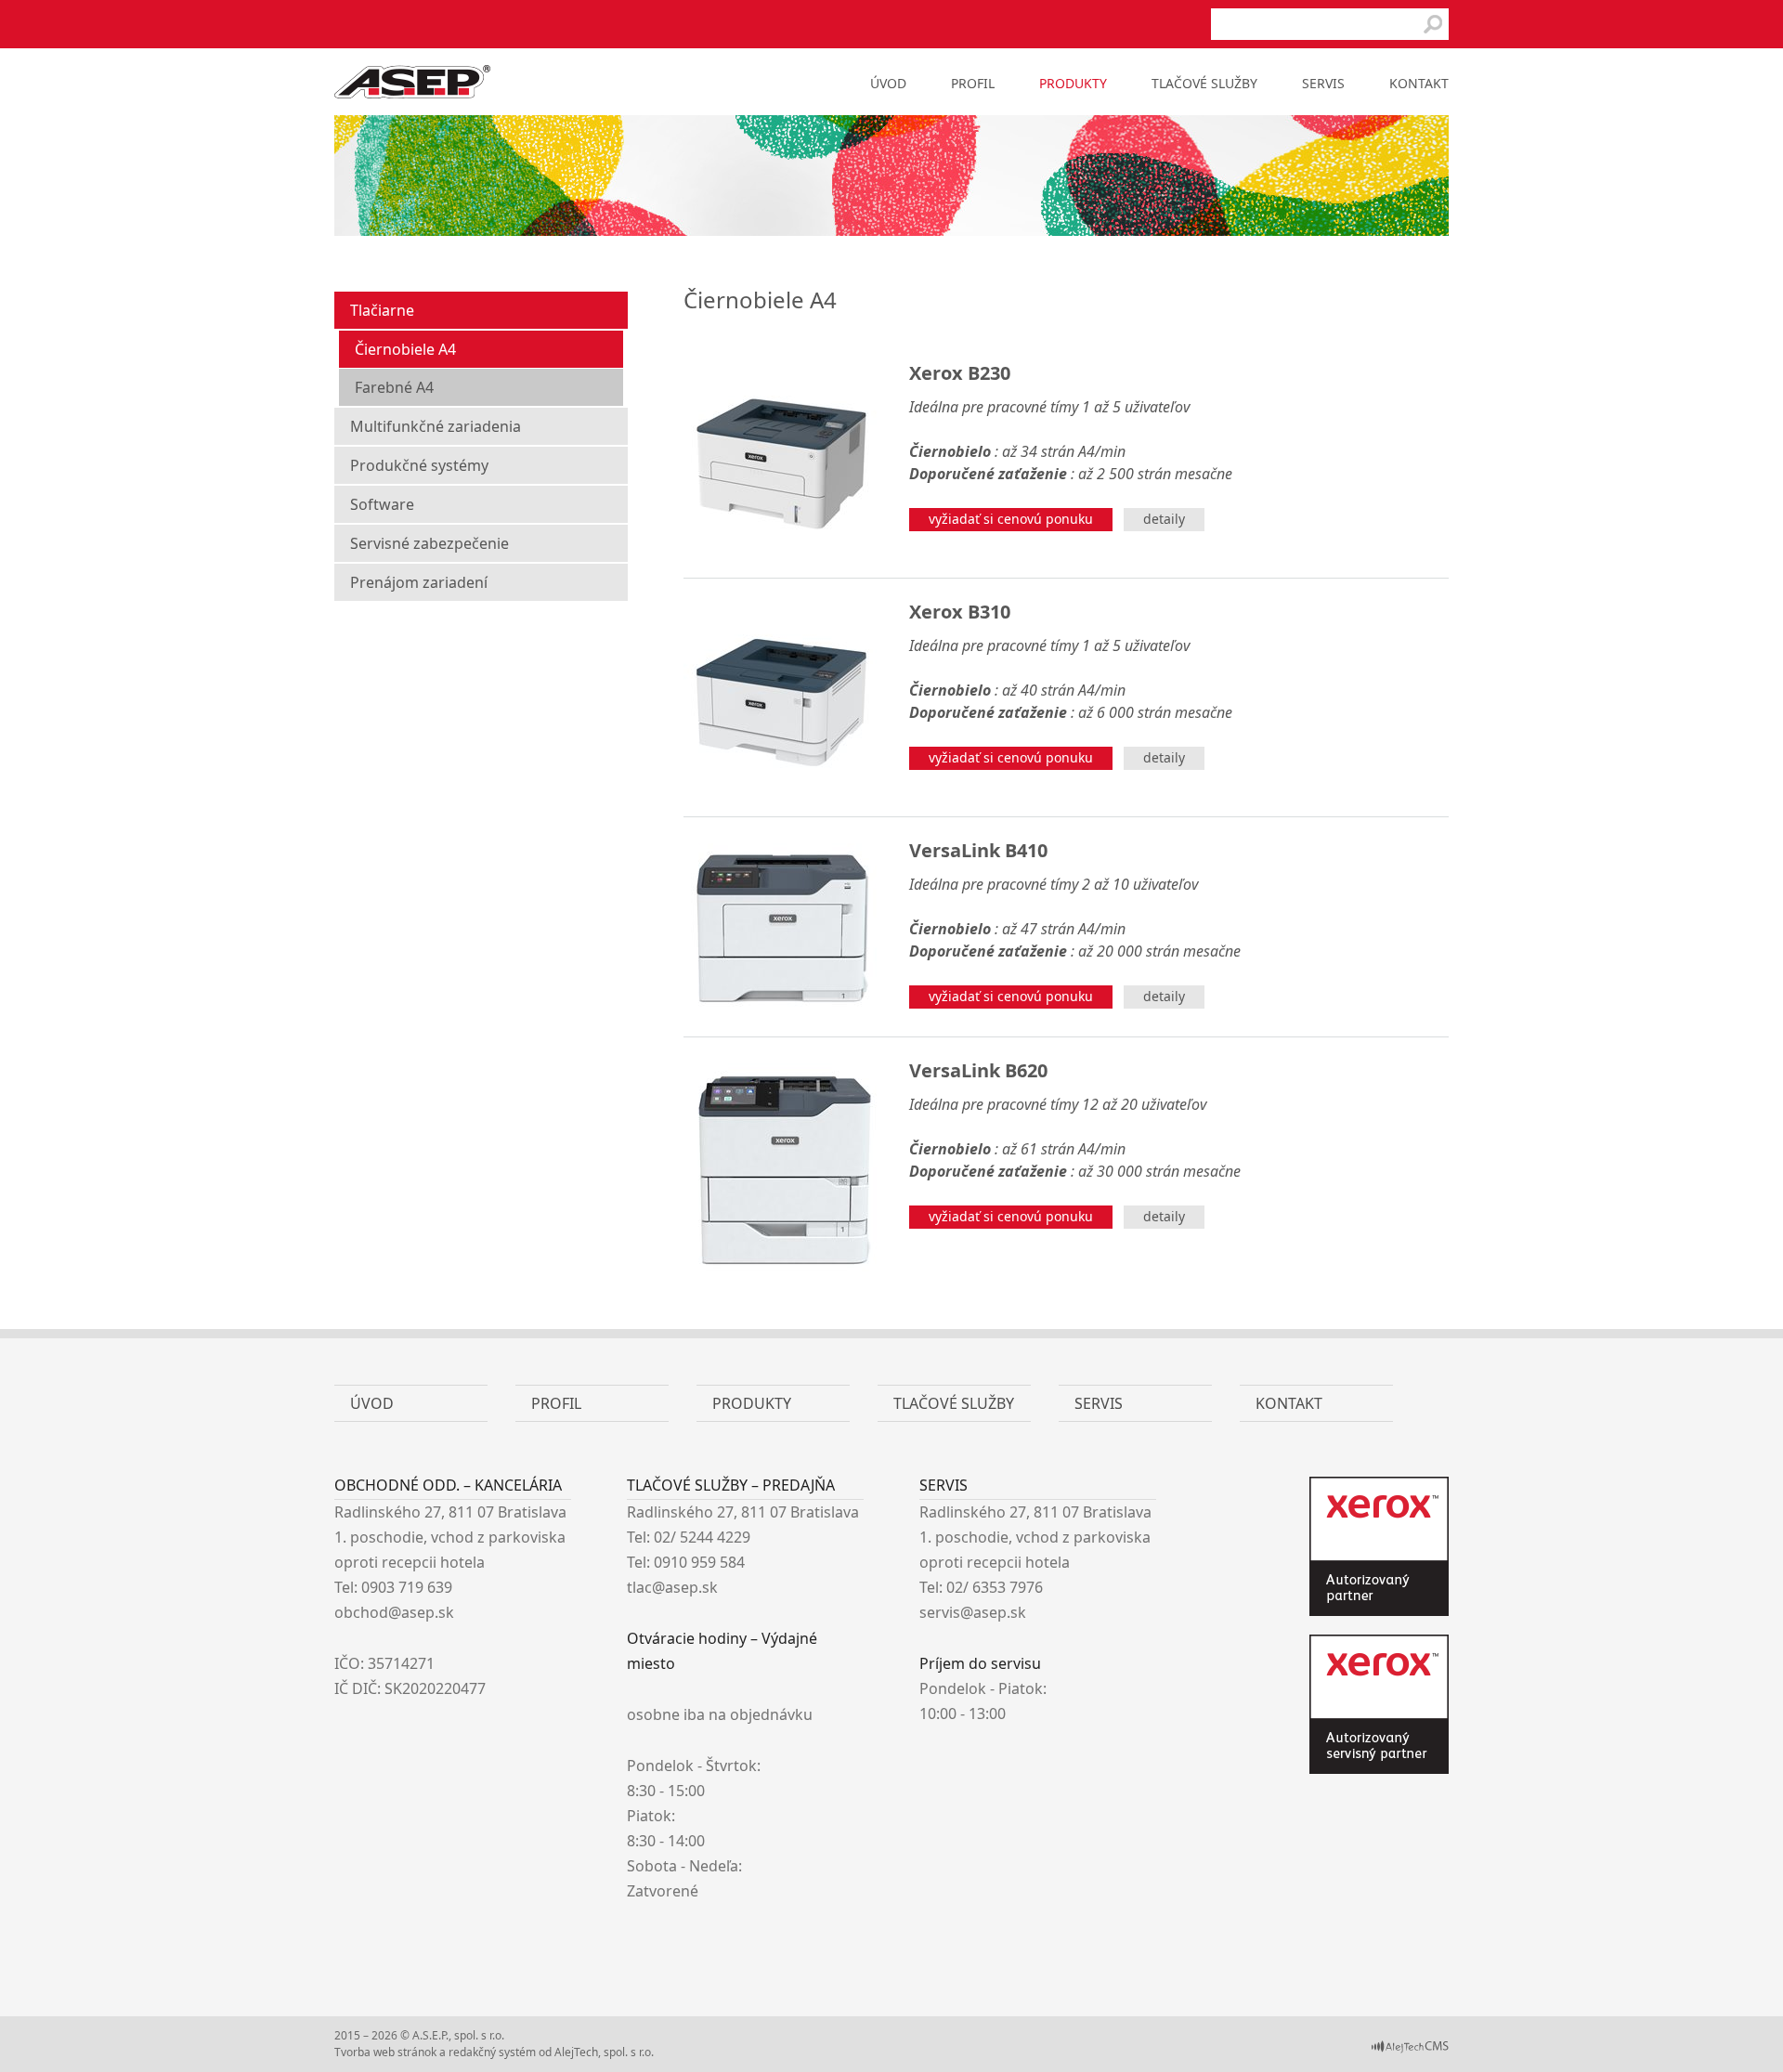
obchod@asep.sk (394, 1612)
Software (382, 504)
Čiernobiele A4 (405, 349)
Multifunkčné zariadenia (436, 426)
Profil (973, 83)
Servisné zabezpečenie (429, 543)
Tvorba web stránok (385, 2052)
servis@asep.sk (973, 1612)
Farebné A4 (394, 387)
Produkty (1073, 83)
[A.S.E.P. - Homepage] (412, 93)
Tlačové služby (1204, 83)
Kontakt (1419, 83)
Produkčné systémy (419, 465)
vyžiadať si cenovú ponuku (1011, 519)
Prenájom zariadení (419, 582)
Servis (1323, 83)
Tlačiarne (382, 310)
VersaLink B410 (978, 850)
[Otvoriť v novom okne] (1410, 2049)
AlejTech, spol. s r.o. (604, 2052)
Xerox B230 (960, 373)
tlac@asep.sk (672, 1587)
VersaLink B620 (978, 1070)
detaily (1164, 519)
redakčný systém (492, 2052)
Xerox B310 (960, 612)
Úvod (888, 83)
